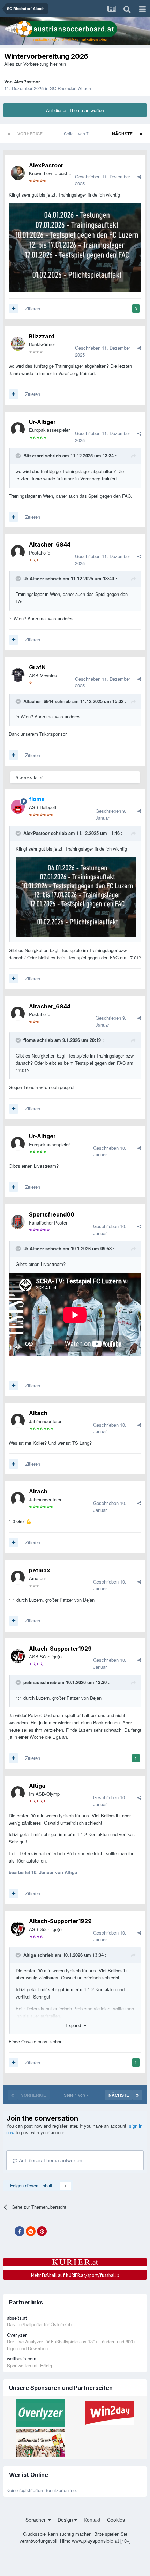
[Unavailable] (76, 896)
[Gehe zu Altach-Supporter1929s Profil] (18, 1656)
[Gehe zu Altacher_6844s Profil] (18, 552)
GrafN (37, 667)
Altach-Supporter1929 (60, 1649)
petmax (40, 1570)
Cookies (116, 2520)
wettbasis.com (22, 2358)
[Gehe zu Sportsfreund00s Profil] (18, 1222)
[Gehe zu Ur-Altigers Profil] (18, 429)
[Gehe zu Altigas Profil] (18, 1793)
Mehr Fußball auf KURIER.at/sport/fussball (75, 2275)
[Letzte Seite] (141, 134)
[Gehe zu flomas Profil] (18, 807)
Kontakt (92, 2520)
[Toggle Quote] (19, 456)
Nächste (122, 134)
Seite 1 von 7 (77, 133)
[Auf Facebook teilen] (20, 2231)
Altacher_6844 (50, 544)
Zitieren (33, 308)
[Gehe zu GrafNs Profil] (18, 675)
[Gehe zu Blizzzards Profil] (18, 344)
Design (66, 2520)
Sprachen (37, 2520)
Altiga (37, 1786)
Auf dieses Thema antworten (75, 110)
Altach (38, 1413)
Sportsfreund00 (52, 1214)
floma (29, 1040)
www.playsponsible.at (95, 2541)
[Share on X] (8, 2232)
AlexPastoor (27, 82)
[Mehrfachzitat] (14, 309)
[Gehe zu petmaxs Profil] (18, 1578)
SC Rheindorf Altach (70, 88)
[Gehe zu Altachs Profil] (18, 1421)
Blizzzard (42, 336)
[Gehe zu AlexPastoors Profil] (18, 173)
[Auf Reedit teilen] (31, 2231)
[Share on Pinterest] (42, 2231)
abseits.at (17, 2318)
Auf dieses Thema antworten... (52, 2160)
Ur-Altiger (42, 422)
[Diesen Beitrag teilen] (139, 177)
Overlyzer (17, 2335)
